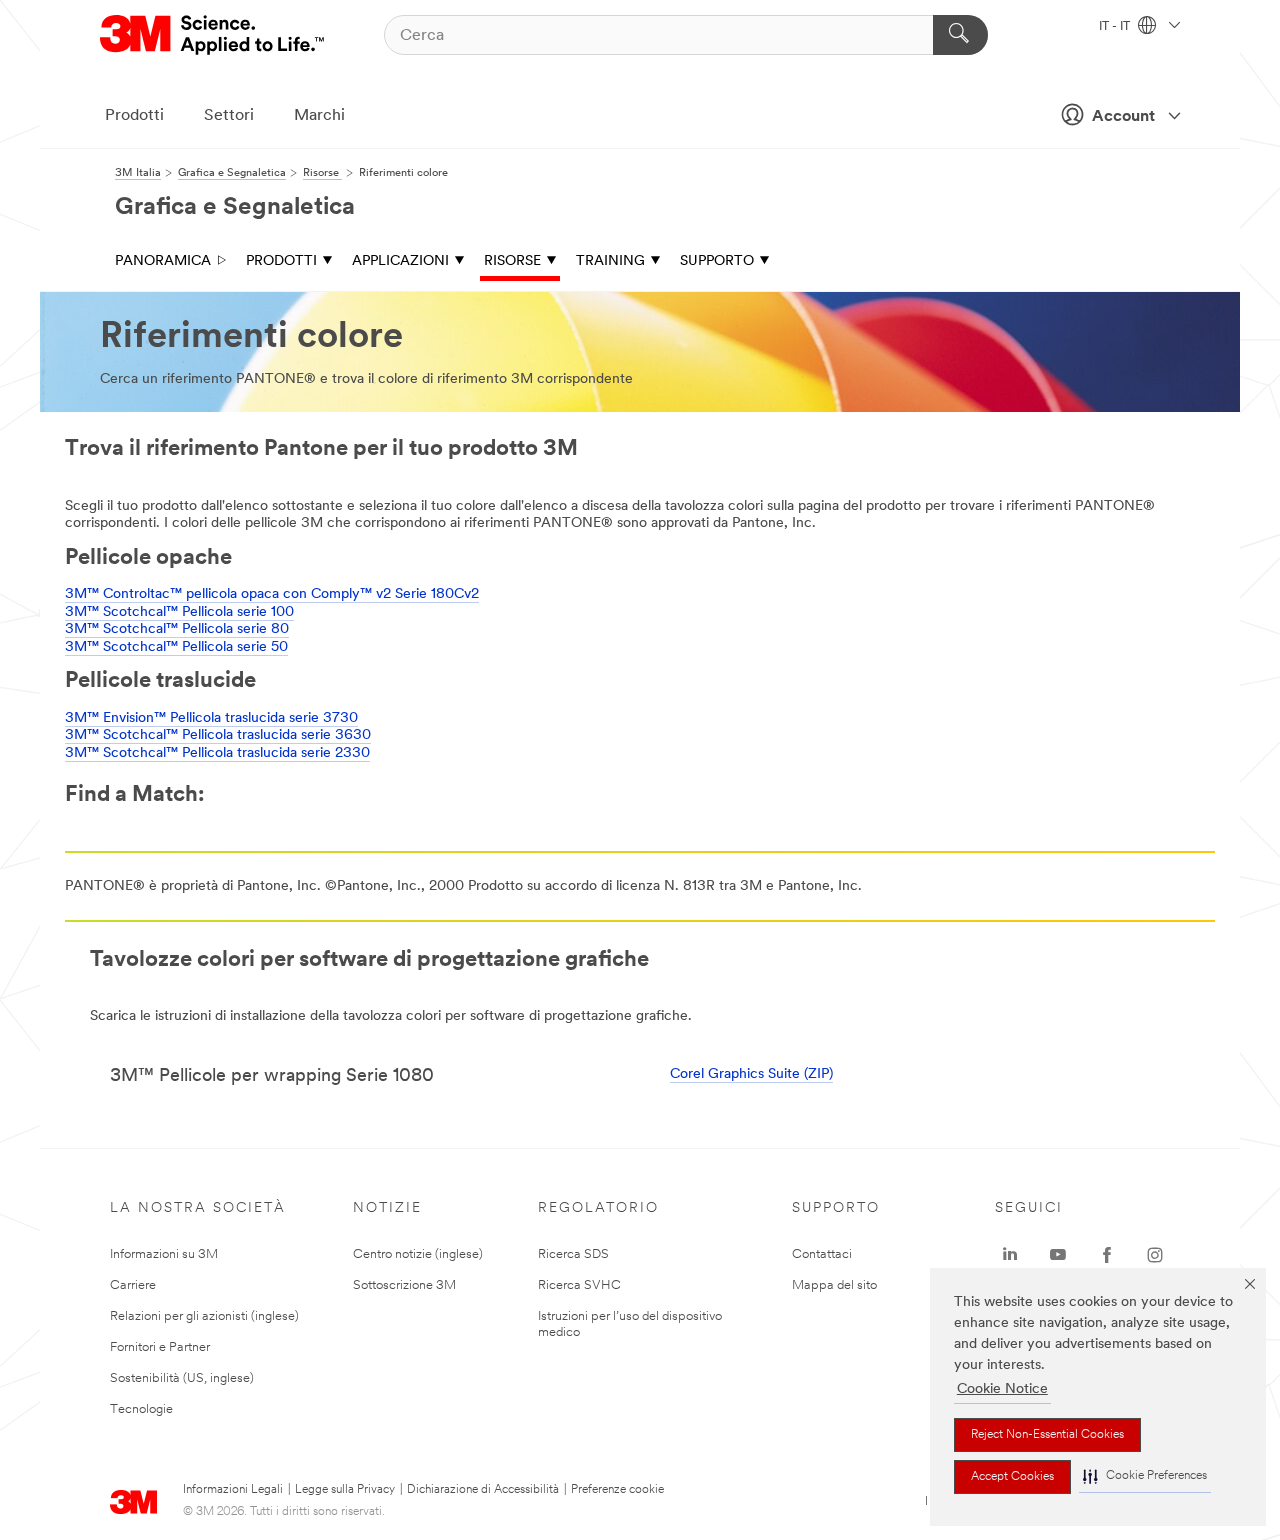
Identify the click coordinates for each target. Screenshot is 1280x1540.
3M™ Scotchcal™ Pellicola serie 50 (176, 647)
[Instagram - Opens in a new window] (1155, 1255)
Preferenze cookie (617, 1490)
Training (610, 261)
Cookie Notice (1002, 1389)
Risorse (512, 261)
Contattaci (822, 1254)
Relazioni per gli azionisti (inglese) (204, 1316)
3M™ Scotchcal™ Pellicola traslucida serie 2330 (217, 753)
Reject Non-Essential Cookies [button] (1047, 1435)
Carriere (133, 1285)
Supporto (717, 261)
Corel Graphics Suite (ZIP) (751, 1074)
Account (1123, 117)
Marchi (319, 116)
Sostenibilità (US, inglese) (182, 1378)
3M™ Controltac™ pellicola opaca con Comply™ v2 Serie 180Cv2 (272, 594)
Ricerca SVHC (579, 1285)
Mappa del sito (834, 1285)
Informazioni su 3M (164, 1254)
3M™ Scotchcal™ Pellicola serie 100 (179, 612)
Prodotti (134, 116)
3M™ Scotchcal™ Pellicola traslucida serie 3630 (218, 735)
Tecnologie (141, 1409)
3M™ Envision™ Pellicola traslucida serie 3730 (211, 718)
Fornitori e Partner (160, 1347)
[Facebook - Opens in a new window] (1107, 1255)
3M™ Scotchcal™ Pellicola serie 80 (177, 629)
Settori (229, 116)
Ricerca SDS (573, 1254)
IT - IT (1116, 27)
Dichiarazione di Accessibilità (483, 1490)
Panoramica (163, 261)
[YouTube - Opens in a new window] (1058, 1255)
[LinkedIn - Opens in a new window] (1010, 1255)
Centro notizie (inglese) (418, 1254)
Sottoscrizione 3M (404, 1285)
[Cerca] (960, 35)
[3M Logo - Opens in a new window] (213, 35)
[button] (1145, 1476)
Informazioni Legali (233, 1490)
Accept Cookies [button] (1012, 1477)
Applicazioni (400, 261)
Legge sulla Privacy (345, 1490)
